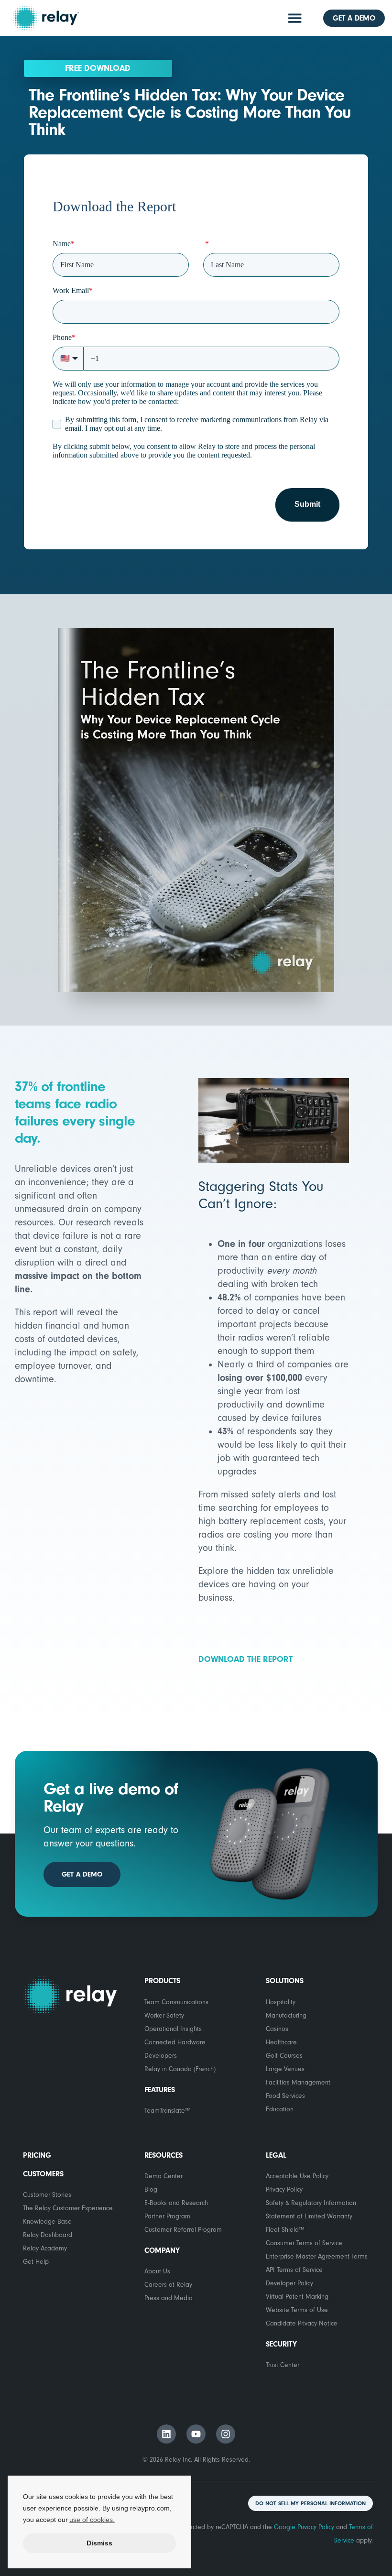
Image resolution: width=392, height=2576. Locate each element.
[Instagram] (226, 2434)
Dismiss (99, 2543)
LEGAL (276, 2155)
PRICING (37, 2155)
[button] (310, 2503)
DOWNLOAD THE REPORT (245, 1659)
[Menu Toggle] (295, 18)
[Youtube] (196, 2434)
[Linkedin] (166, 2434)
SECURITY (281, 2344)
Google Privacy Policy (304, 2527)
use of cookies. (92, 2520)
